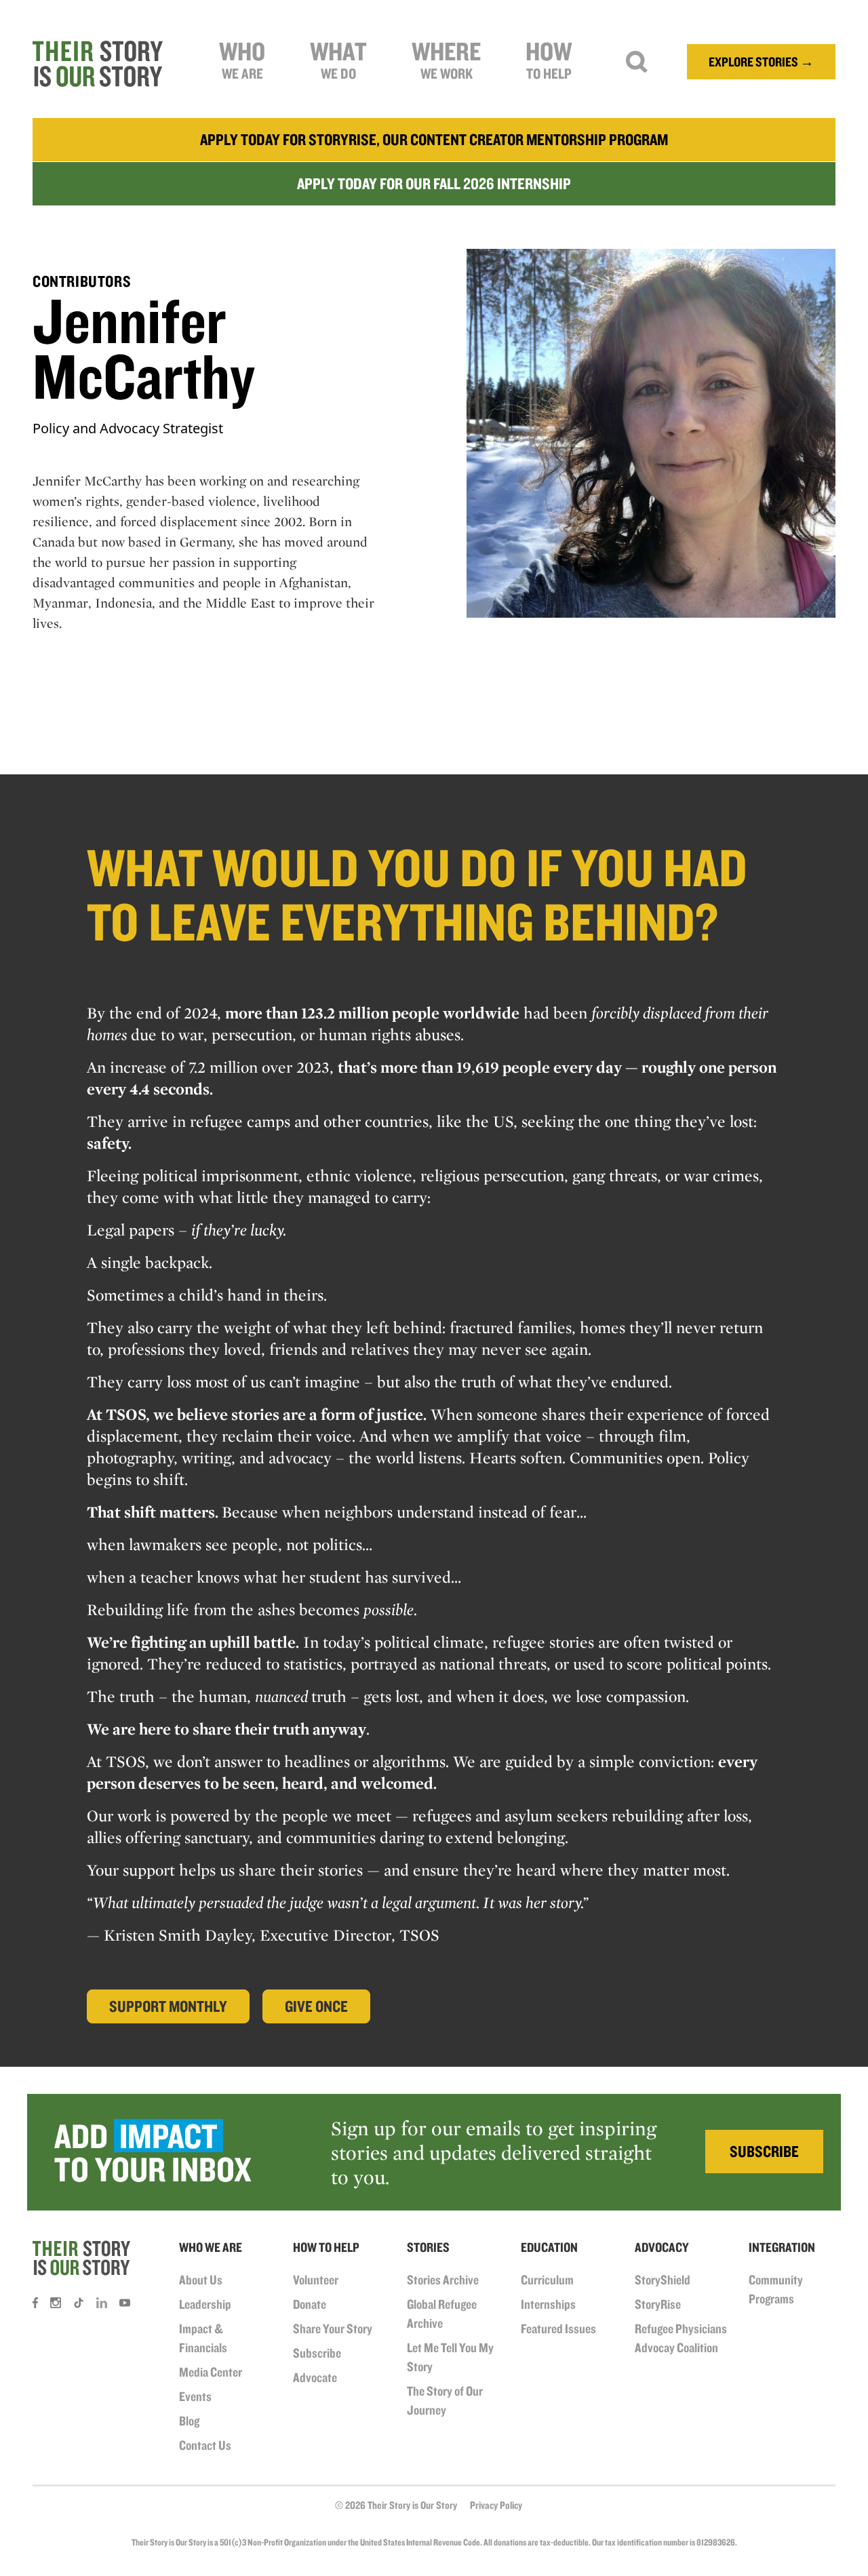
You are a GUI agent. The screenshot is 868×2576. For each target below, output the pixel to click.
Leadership (205, 2304)
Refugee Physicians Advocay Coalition (681, 2338)
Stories (428, 2247)
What (338, 59)
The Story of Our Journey (445, 2400)
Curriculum (547, 2280)
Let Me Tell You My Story (450, 2357)
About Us (201, 2280)
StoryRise (658, 2304)
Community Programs (776, 2289)
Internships (548, 2304)
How (549, 59)
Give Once (316, 2006)
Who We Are (211, 2247)
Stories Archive (443, 2280)
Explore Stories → (761, 62)
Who (242, 59)
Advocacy (662, 2247)
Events (195, 2396)
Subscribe (317, 2353)
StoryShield (663, 2280)
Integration (782, 2247)
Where (446, 59)
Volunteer (316, 2280)
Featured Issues (558, 2329)
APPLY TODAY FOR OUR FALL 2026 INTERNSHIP (434, 183)
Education (549, 2247)
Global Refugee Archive (442, 2314)
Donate (310, 2304)
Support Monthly (168, 2006)
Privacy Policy (496, 2505)
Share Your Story (333, 2329)
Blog (189, 2421)
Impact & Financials (203, 2338)
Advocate (315, 2377)
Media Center (211, 2372)
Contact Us (205, 2445)
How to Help (326, 2247)
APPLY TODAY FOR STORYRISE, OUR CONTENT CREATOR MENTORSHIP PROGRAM (434, 139)
